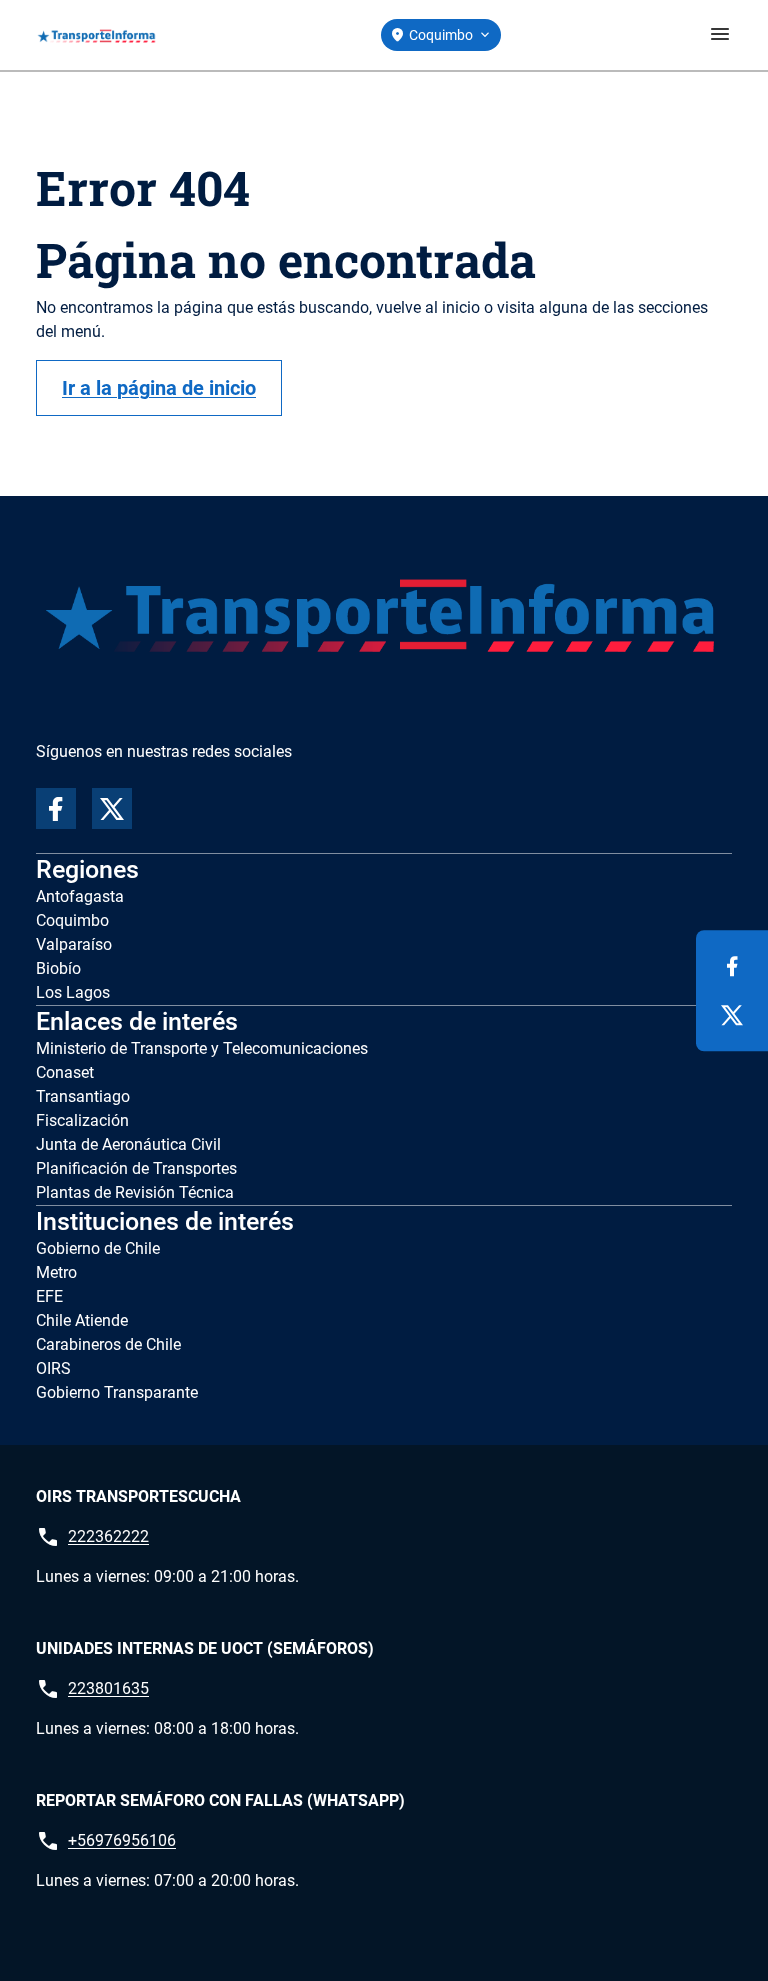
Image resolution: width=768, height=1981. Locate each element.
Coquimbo (72, 920)
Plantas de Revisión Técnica (135, 1192)
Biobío (58, 968)
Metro (56, 1272)
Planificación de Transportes (136, 1168)
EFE (49, 1296)
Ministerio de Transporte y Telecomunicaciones (202, 1048)
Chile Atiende (82, 1320)
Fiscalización (82, 1120)
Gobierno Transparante (117, 1392)
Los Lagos (73, 992)
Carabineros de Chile (108, 1344)
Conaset (65, 1072)
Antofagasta (80, 896)
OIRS (53, 1368)
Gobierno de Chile (98, 1248)
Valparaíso (74, 944)
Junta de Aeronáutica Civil (128, 1144)
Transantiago (83, 1096)
